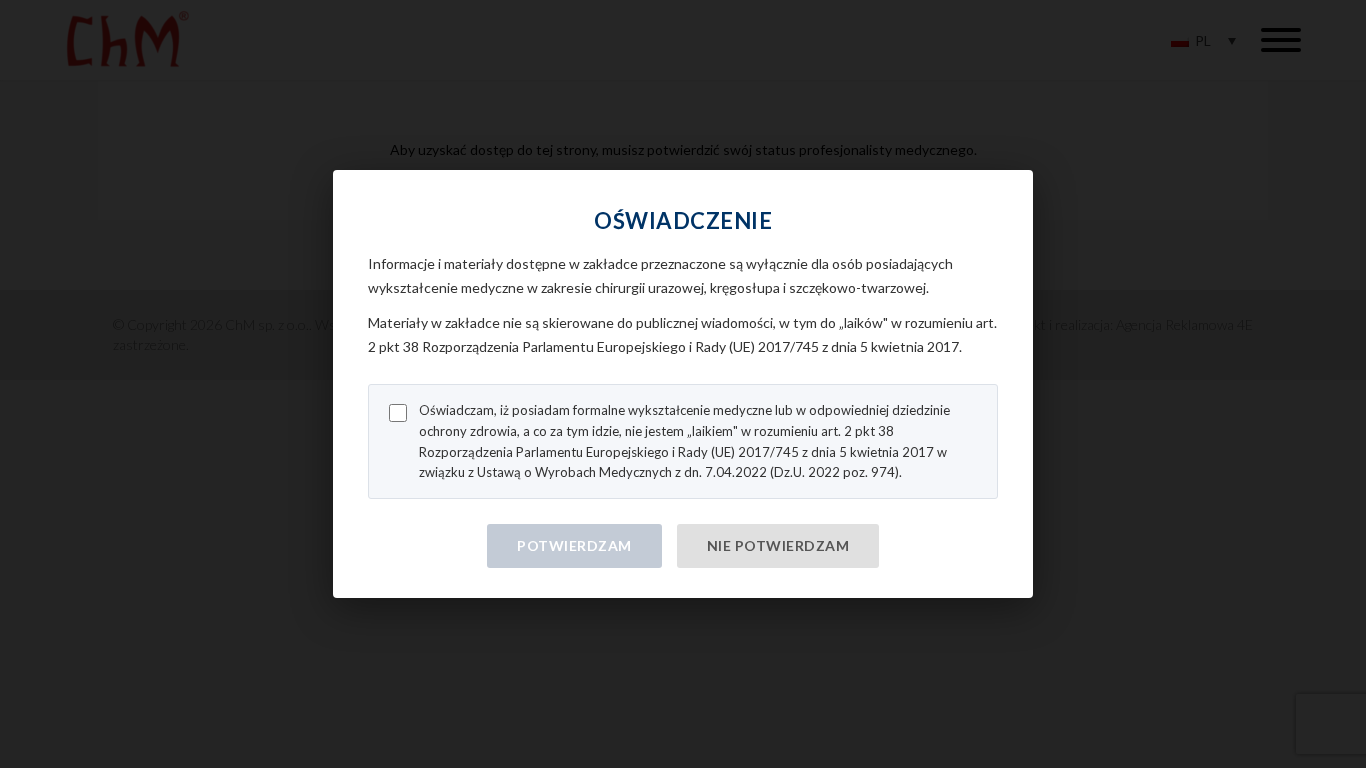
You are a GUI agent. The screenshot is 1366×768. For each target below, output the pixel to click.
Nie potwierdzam (778, 545)
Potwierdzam (574, 545)
